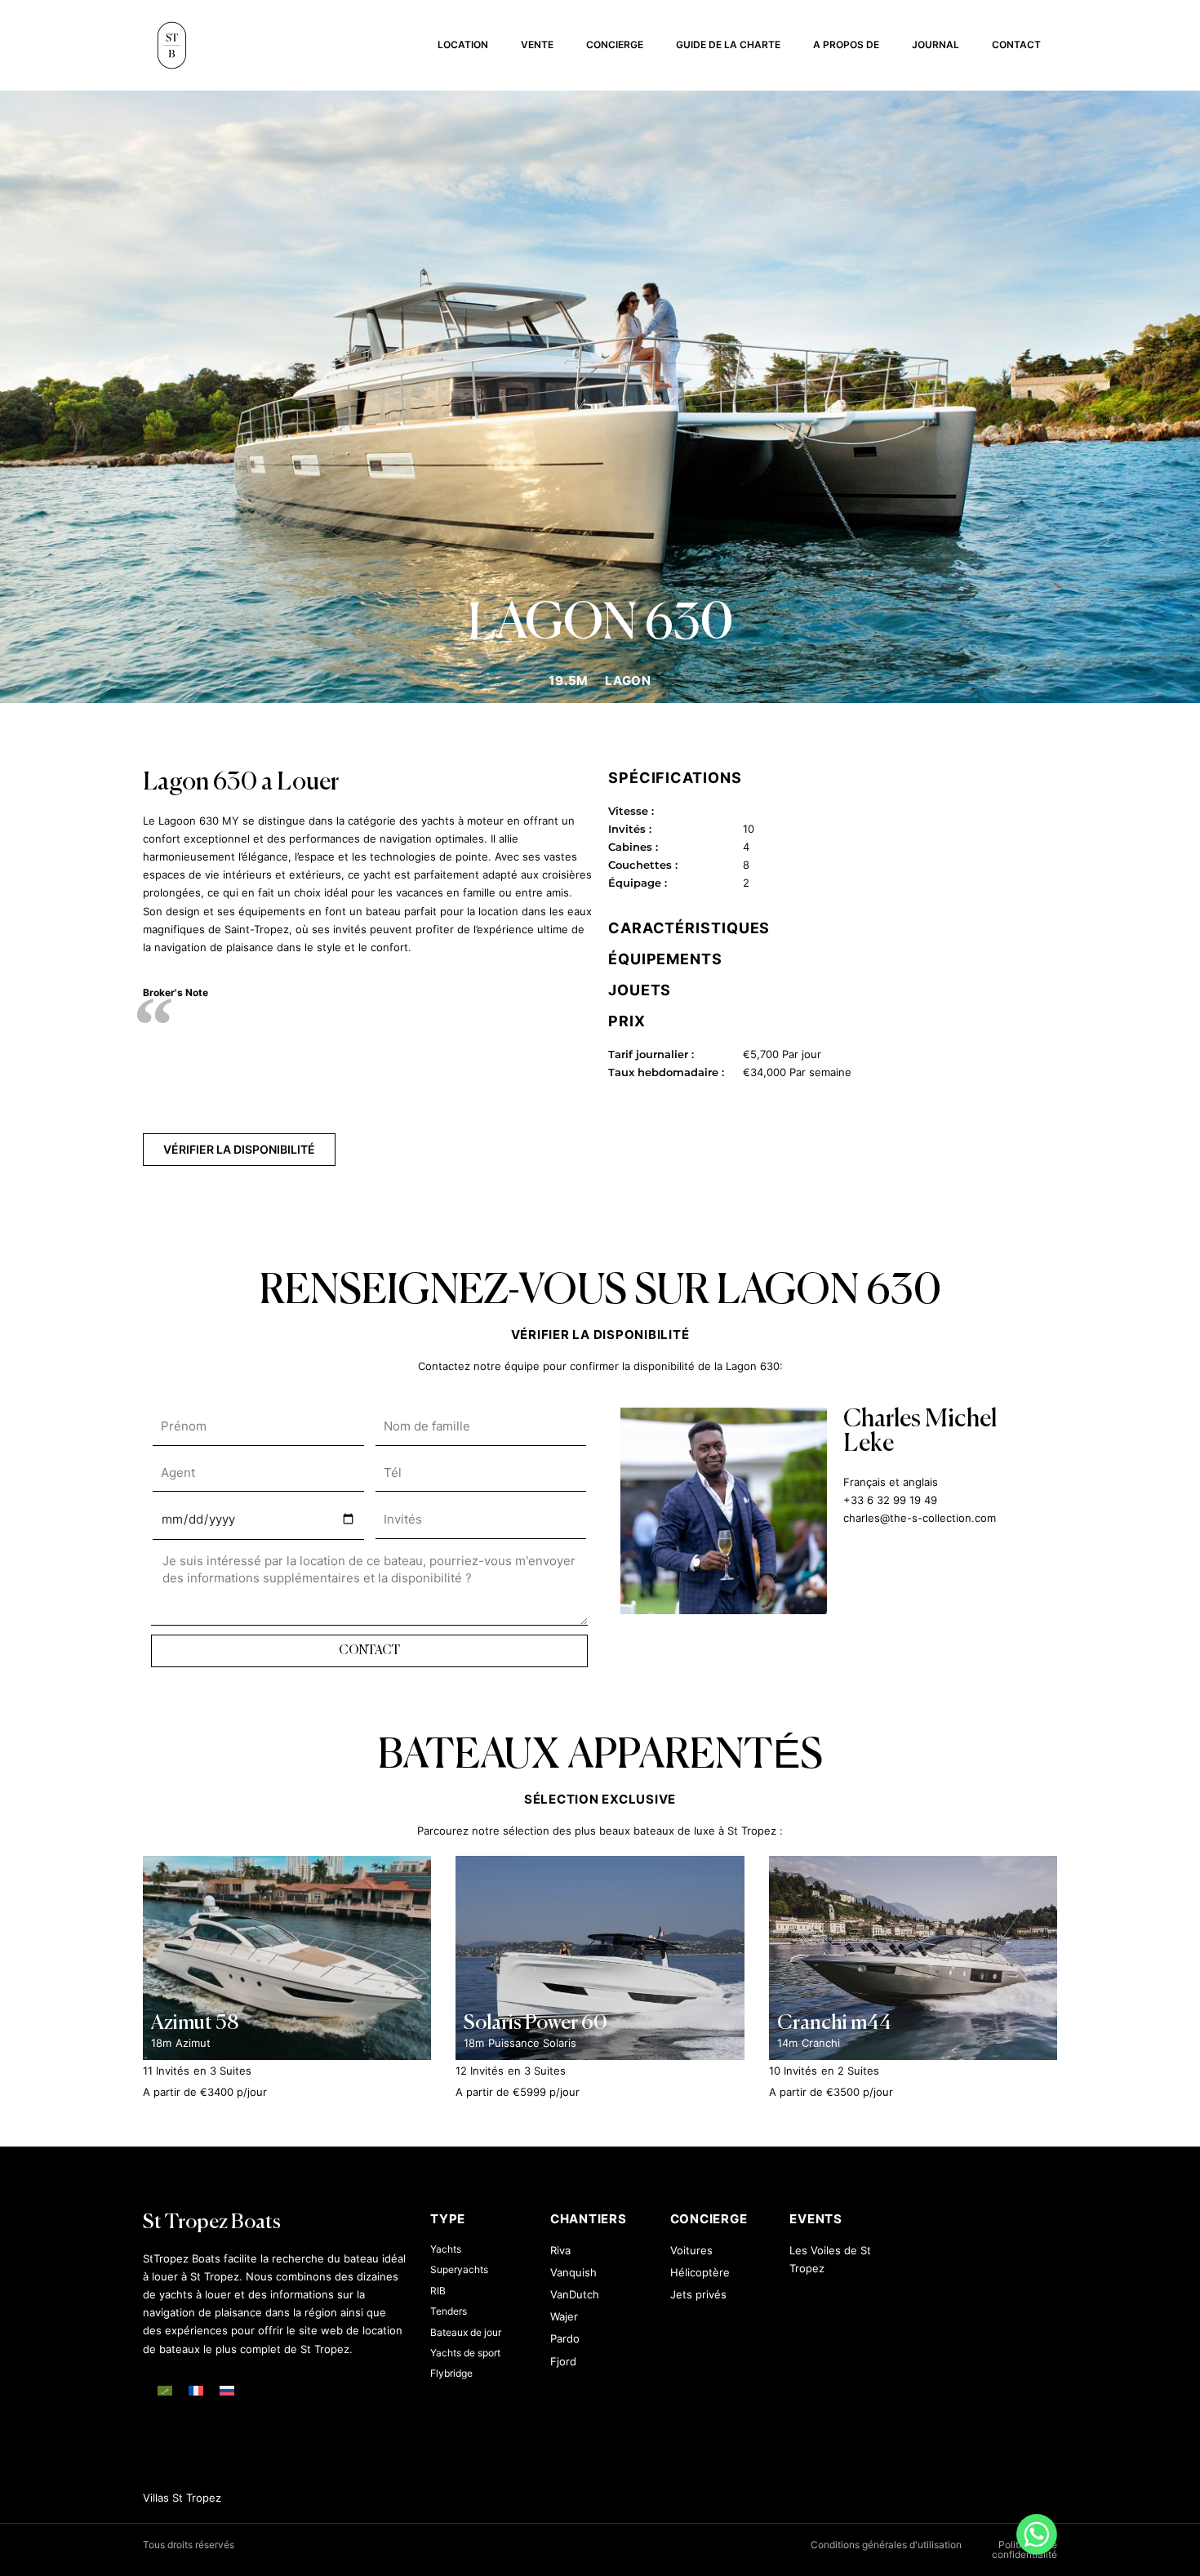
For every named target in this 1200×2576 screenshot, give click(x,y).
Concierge (615, 44)
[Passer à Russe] (227, 2391)
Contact (1016, 44)
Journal (936, 44)
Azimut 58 (195, 2024)
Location (463, 44)
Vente (537, 44)
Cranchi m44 (834, 2024)
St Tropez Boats (212, 2223)
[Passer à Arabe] (165, 2391)
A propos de (846, 44)
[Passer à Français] (196, 2391)
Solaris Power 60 (536, 2024)
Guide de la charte (728, 44)
